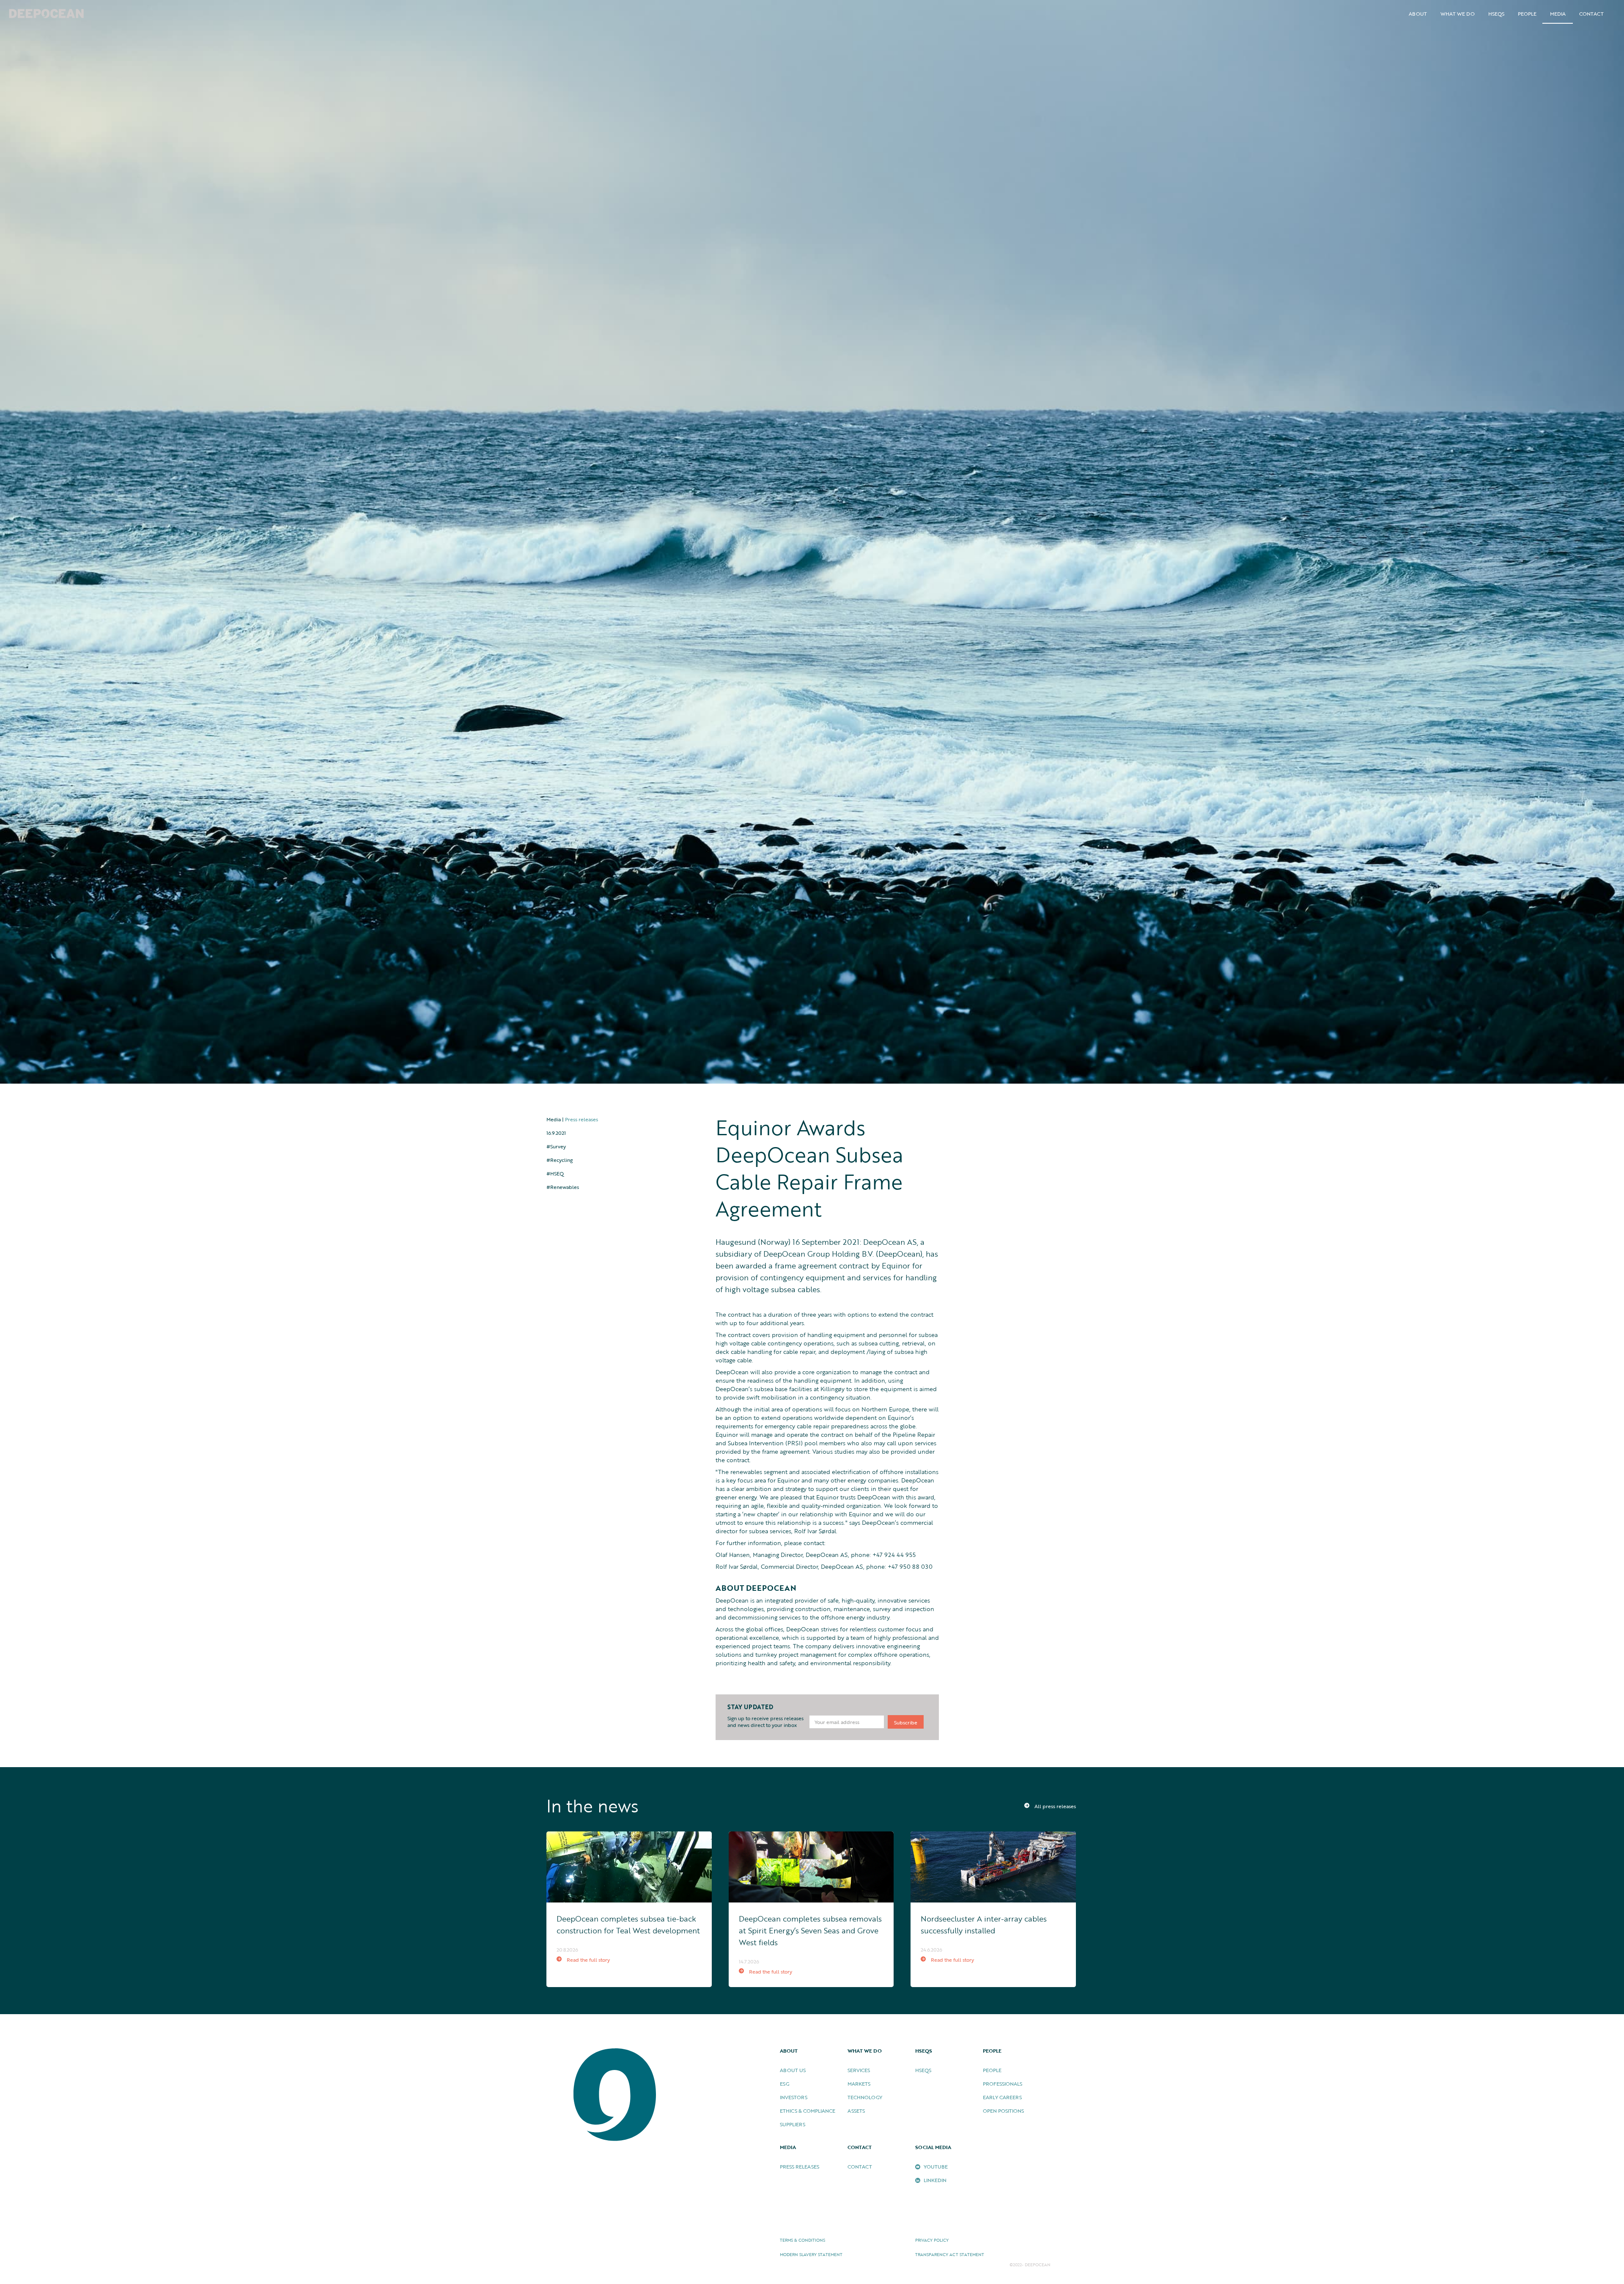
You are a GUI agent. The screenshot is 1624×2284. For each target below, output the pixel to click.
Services (859, 2070)
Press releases (582, 1119)
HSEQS (1496, 14)
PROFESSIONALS (1003, 2084)
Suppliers (793, 2124)
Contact (1591, 14)
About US (793, 2070)
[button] (1418, 14)
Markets (859, 2084)
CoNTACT (860, 2166)
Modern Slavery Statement (811, 2255)
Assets (856, 2111)
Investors (794, 2097)
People (992, 2070)
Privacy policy (932, 2240)
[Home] (616, 2095)
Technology (865, 2097)
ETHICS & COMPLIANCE (808, 2111)
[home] (47, 14)
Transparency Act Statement (950, 2255)
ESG (785, 2084)
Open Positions (1003, 2111)
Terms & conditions (802, 2240)
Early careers (1002, 2097)
